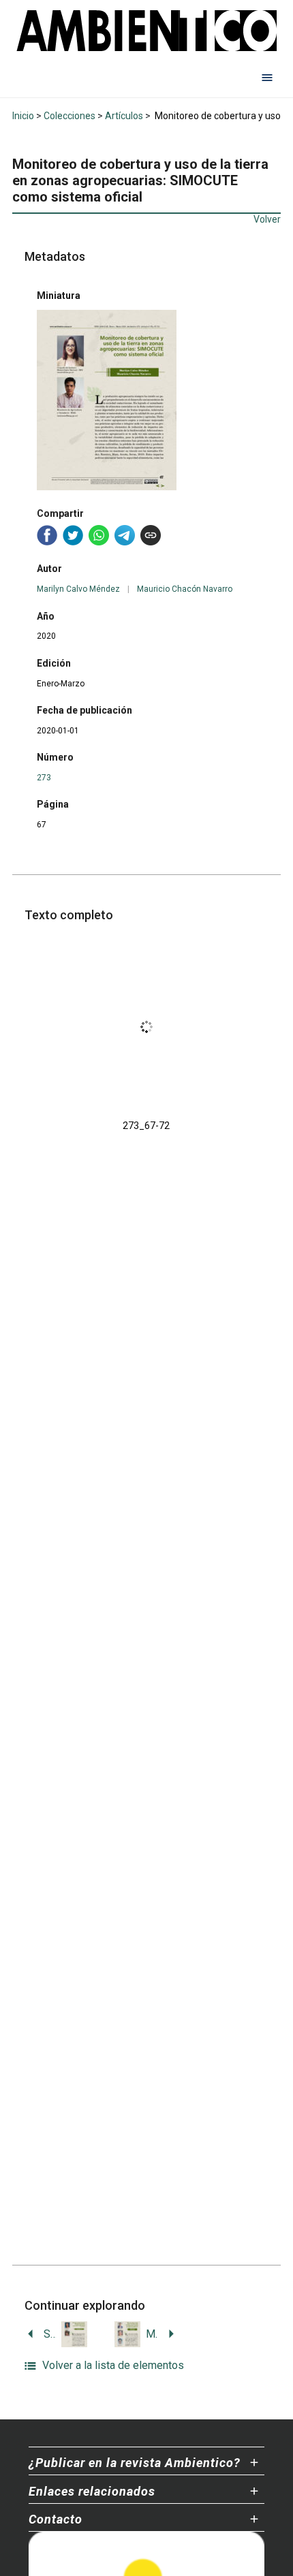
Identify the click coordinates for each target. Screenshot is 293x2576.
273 (44, 778)
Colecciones (70, 116)
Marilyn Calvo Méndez (78, 589)
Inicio (23, 116)
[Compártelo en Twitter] (73, 535)
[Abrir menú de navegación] (267, 77)
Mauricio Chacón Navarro (185, 589)
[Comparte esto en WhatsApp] (99, 535)
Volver (267, 219)
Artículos (124, 116)
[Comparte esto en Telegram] (125, 535)
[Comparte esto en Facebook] (47, 535)
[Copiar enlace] (151, 535)
